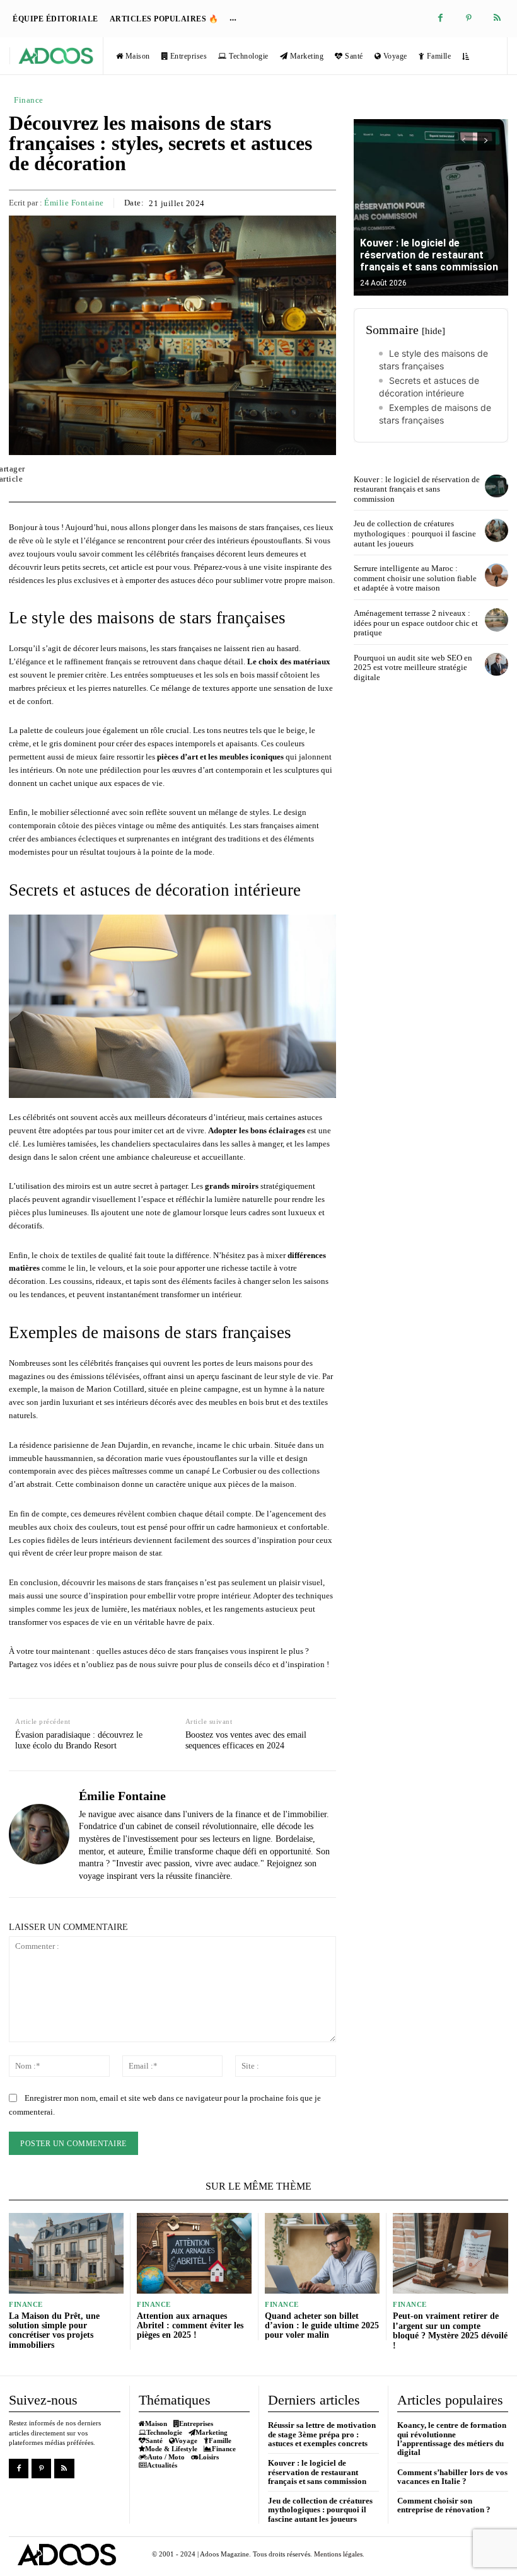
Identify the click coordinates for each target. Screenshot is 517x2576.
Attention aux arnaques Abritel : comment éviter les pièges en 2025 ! (190, 2326)
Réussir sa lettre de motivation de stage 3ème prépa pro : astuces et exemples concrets (322, 2434)
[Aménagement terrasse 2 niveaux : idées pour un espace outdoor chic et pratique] (497, 620)
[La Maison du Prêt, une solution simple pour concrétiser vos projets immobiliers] (66, 2253)
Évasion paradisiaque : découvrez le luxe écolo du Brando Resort (79, 1740)
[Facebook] (440, 19)
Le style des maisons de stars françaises (433, 360)
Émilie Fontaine (74, 203)
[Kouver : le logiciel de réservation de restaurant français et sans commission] (431, 207)
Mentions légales (338, 2554)
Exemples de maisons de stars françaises (435, 414)
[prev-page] (464, 141)
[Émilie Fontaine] (39, 1834)
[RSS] (497, 19)
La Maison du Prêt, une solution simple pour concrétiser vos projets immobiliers (54, 2331)
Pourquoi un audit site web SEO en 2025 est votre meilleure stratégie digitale (413, 667)
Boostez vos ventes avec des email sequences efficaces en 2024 (246, 1740)
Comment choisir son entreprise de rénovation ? (444, 2505)
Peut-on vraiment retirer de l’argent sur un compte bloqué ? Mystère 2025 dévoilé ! (450, 2331)
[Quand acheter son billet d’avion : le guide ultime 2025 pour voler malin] (322, 2253)
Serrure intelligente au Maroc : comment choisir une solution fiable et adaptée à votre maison (415, 578)
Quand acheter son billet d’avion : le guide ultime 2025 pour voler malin (322, 2326)
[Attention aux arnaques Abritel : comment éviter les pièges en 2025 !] (194, 2253)
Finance (29, 100)
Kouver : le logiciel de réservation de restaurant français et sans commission (429, 255)
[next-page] (486, 141)
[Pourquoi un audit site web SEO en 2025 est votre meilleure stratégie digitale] (497, 665)
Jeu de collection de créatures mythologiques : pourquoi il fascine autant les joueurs (415, 533)
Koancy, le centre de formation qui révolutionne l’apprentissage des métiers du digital (452, 2439)
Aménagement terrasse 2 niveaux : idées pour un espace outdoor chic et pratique (416, 623)
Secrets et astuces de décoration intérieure (429, 387)
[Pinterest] (469, 19)
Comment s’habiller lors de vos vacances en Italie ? (452, 2477)
